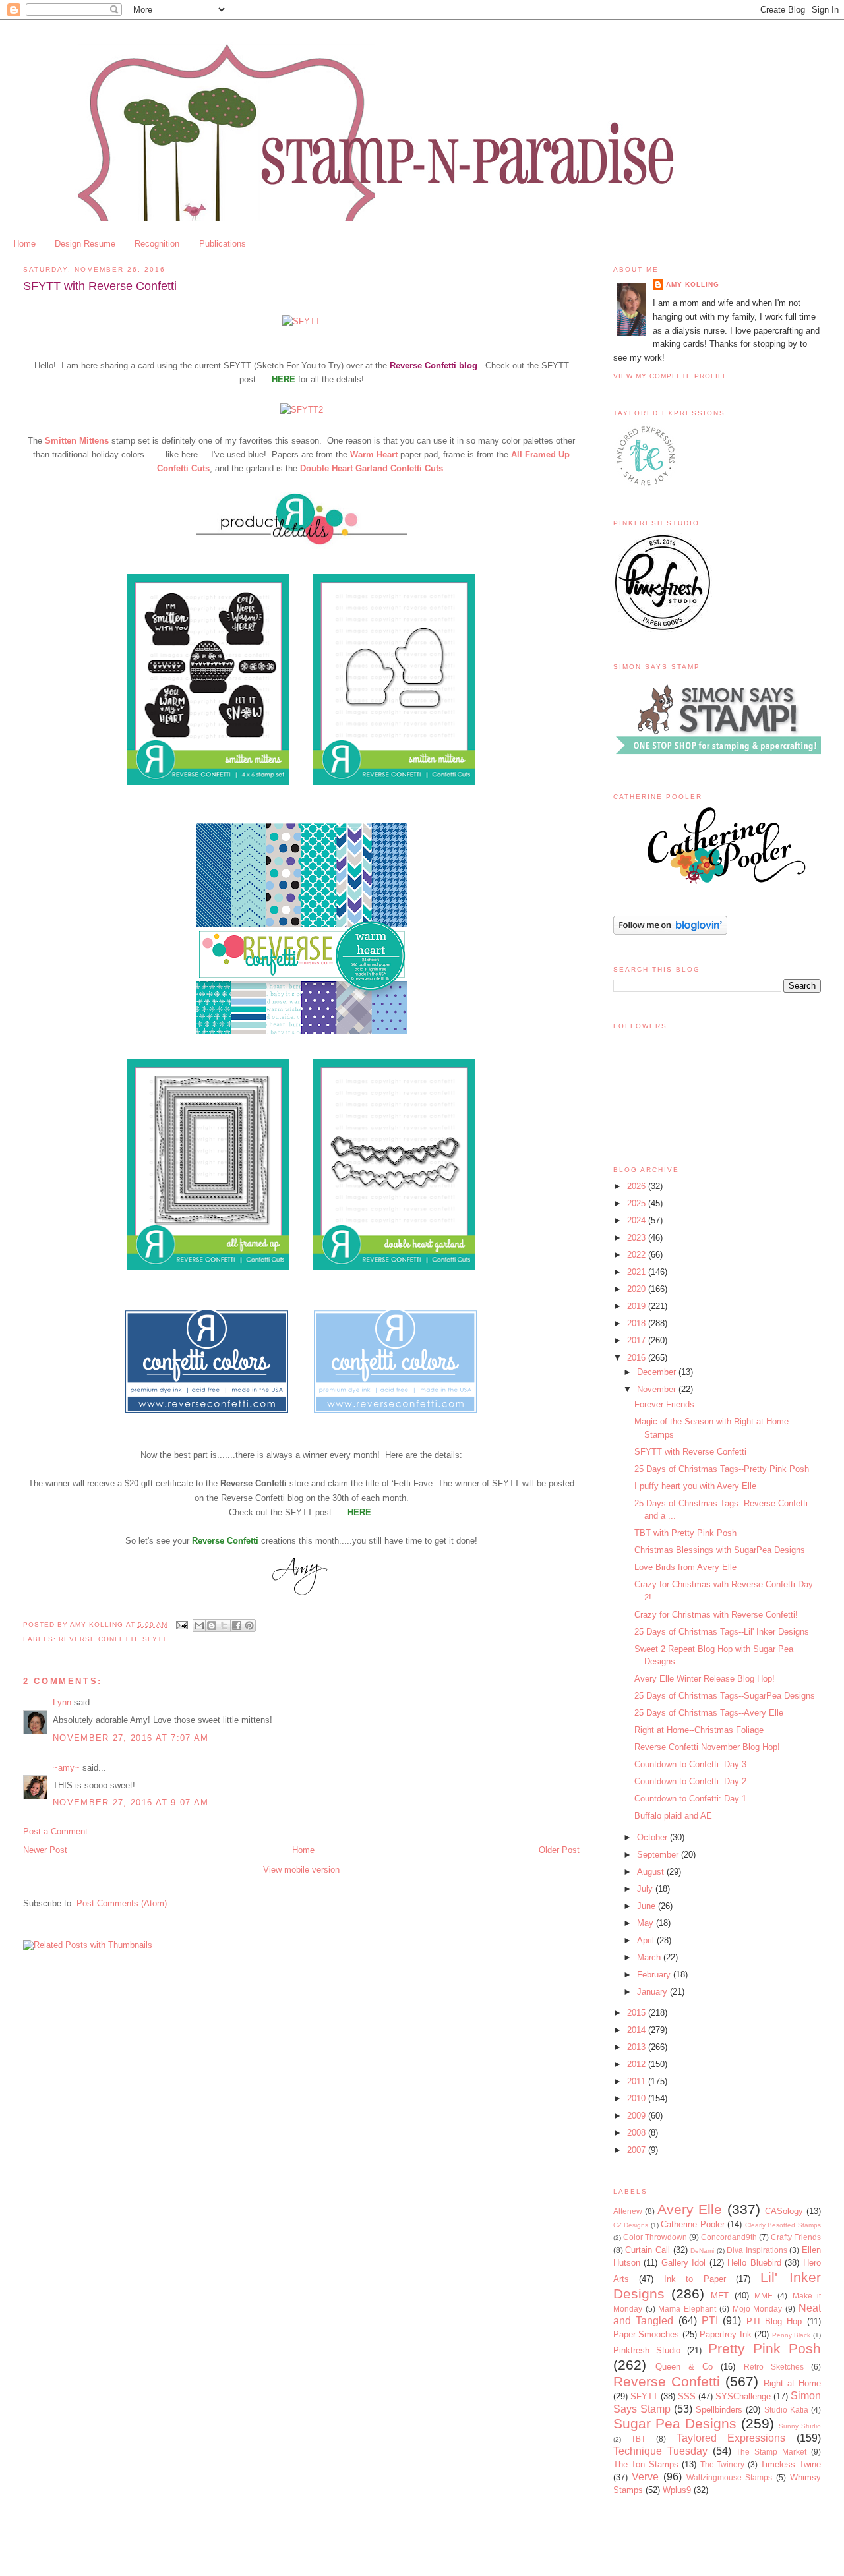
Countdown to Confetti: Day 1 (690, 1799)
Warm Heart (374, 454)
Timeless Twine (791, 2464)
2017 (638, 1340)
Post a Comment (55, 1831)
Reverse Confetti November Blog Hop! (707, 1747)
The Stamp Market (771, 2452)
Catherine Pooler (693, 2224)
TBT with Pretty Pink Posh (685, 1533)
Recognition (157, 244)
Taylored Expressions (731, 2438)
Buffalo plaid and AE (673, 1816)
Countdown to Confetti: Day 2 (690, 1781)
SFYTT (155, 1639)
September (659, 1855)
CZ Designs (631, 2225)
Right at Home (792, 2383)
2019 (638, 1306)
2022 (638, 1255)
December (658, 1372)
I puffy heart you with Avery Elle (695, 1486)
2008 (638, 2133)
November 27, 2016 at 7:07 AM (131, 1738)
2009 (638, 2116)
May (647, 1923)
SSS (687, 2396)
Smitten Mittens (77, 441)
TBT (638, 2439)
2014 (638, 2030)
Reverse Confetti (225, 1541)
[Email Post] (182, 1625)
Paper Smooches (647, 2334)
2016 (638, 1358)
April (647, 1940)
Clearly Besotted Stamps (783, 2225)
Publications (223, 244)
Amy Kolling (693, 284)
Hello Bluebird (754, 2263)
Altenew (628, 2211)
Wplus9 (677, 2490)
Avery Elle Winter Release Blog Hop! (705, 1679)
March (650, 1957)
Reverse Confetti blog (434, 366)
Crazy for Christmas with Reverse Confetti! (716, 1615)
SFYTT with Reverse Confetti (690, 1452)
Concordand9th (729, 2237)
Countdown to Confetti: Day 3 (690, 1764)
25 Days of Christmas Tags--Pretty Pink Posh (722, 1469)
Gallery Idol (684, 2263)
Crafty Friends (796, 2237)
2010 (638, 2098)
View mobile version (301, 1870)
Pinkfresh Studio (647, 2350)
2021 (638, 1272)
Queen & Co (684, 2367)
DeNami (702, 2251)
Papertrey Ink (726, 2334)
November (658, 1389)
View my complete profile (671, 376)
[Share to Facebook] (237, 1625)
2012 (638, 2064)
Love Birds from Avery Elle (685, 1567)
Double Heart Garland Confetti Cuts (372, 468)
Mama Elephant (687, 2309)
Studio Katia (786, 2410)
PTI (710, 2321)
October (653, 1837)
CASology (784, 2211)
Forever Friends (664, 1404)
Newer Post (45, 1850)
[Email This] (199, 1625)
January (653, 1992)
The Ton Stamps (646, 2464)
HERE (284, 379)
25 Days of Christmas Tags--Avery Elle (709, 1713)
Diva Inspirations (757, 2250)
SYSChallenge (743, 2396)
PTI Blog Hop (774, 2321)
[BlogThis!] (212, 1625)
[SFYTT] (301, 321)
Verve (645, 2477)
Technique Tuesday (660, 2451)
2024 (638, 1220)
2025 (638, 1203)
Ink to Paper (695, 2279)
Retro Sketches (774, 2367)
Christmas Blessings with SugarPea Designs (720, 1550)
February (655, 1975)
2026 (638, 1186)
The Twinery (723, 2464)
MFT (720, 2296)
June (648, 1906)
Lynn (62, 1702)
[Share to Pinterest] (249, 1625)
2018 (638, 1323)
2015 (638, 2013)
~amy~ (66, 1768)
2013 (638, 2047)
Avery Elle (690, 2209)
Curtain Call (648, 2250)
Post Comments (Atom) (122, 1903)
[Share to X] (224, 1625)
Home (24, 244)
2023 (638, 1238)
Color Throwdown (655, 2237)
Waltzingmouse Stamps (730, 2477)
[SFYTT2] (302, 410)
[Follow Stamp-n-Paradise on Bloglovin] (670, 932)
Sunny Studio (800, 2426)
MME (764, 2296)
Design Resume (85, 244)
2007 (638, 2150)
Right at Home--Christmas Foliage (699, 1730)
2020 (638, 1289)
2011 (638, 2081)
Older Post (559, 1850)
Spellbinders (719, 2410)
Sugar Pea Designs (675, 2423)
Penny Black (792, 2335)
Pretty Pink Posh (765, 2348)
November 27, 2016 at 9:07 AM (131, 1802)
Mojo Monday (758, 2309)
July (646, 1889)
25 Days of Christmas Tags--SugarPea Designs (725, 1696)
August (652, 1872)
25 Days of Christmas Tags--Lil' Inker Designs (722, 1632)
